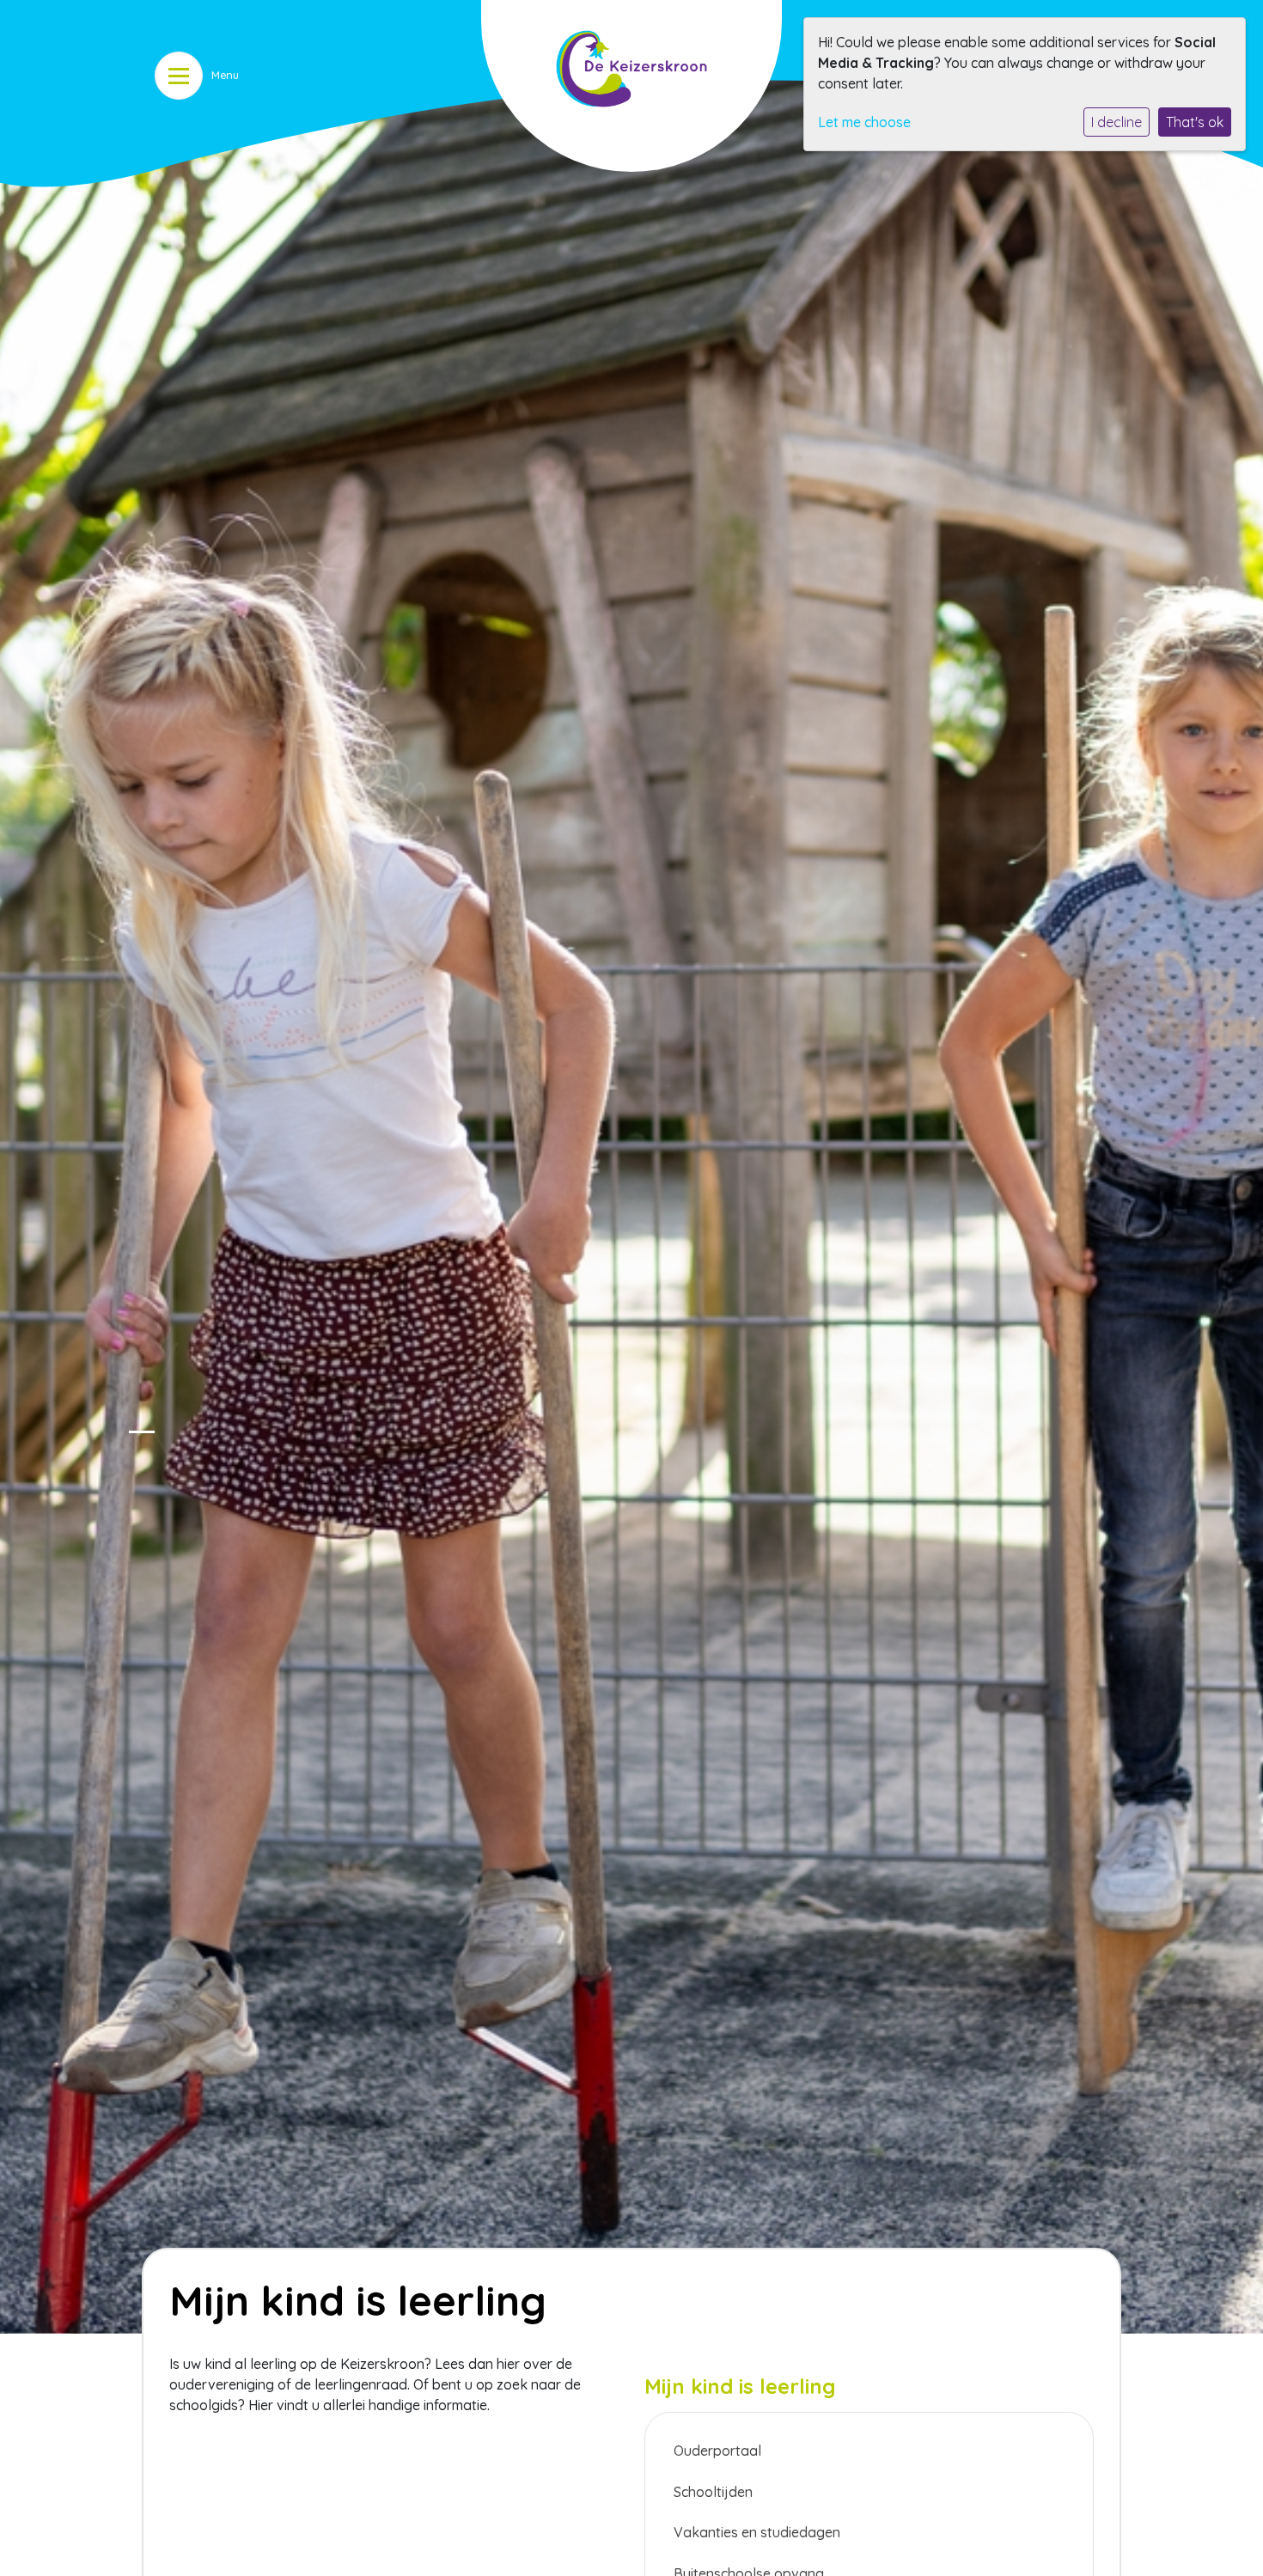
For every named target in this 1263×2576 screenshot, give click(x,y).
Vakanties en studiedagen (757, 2532)
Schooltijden (713, 2492)
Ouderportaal (717, 2451)
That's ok (1195, 122)
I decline (1117, 122)
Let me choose (864, 122)
